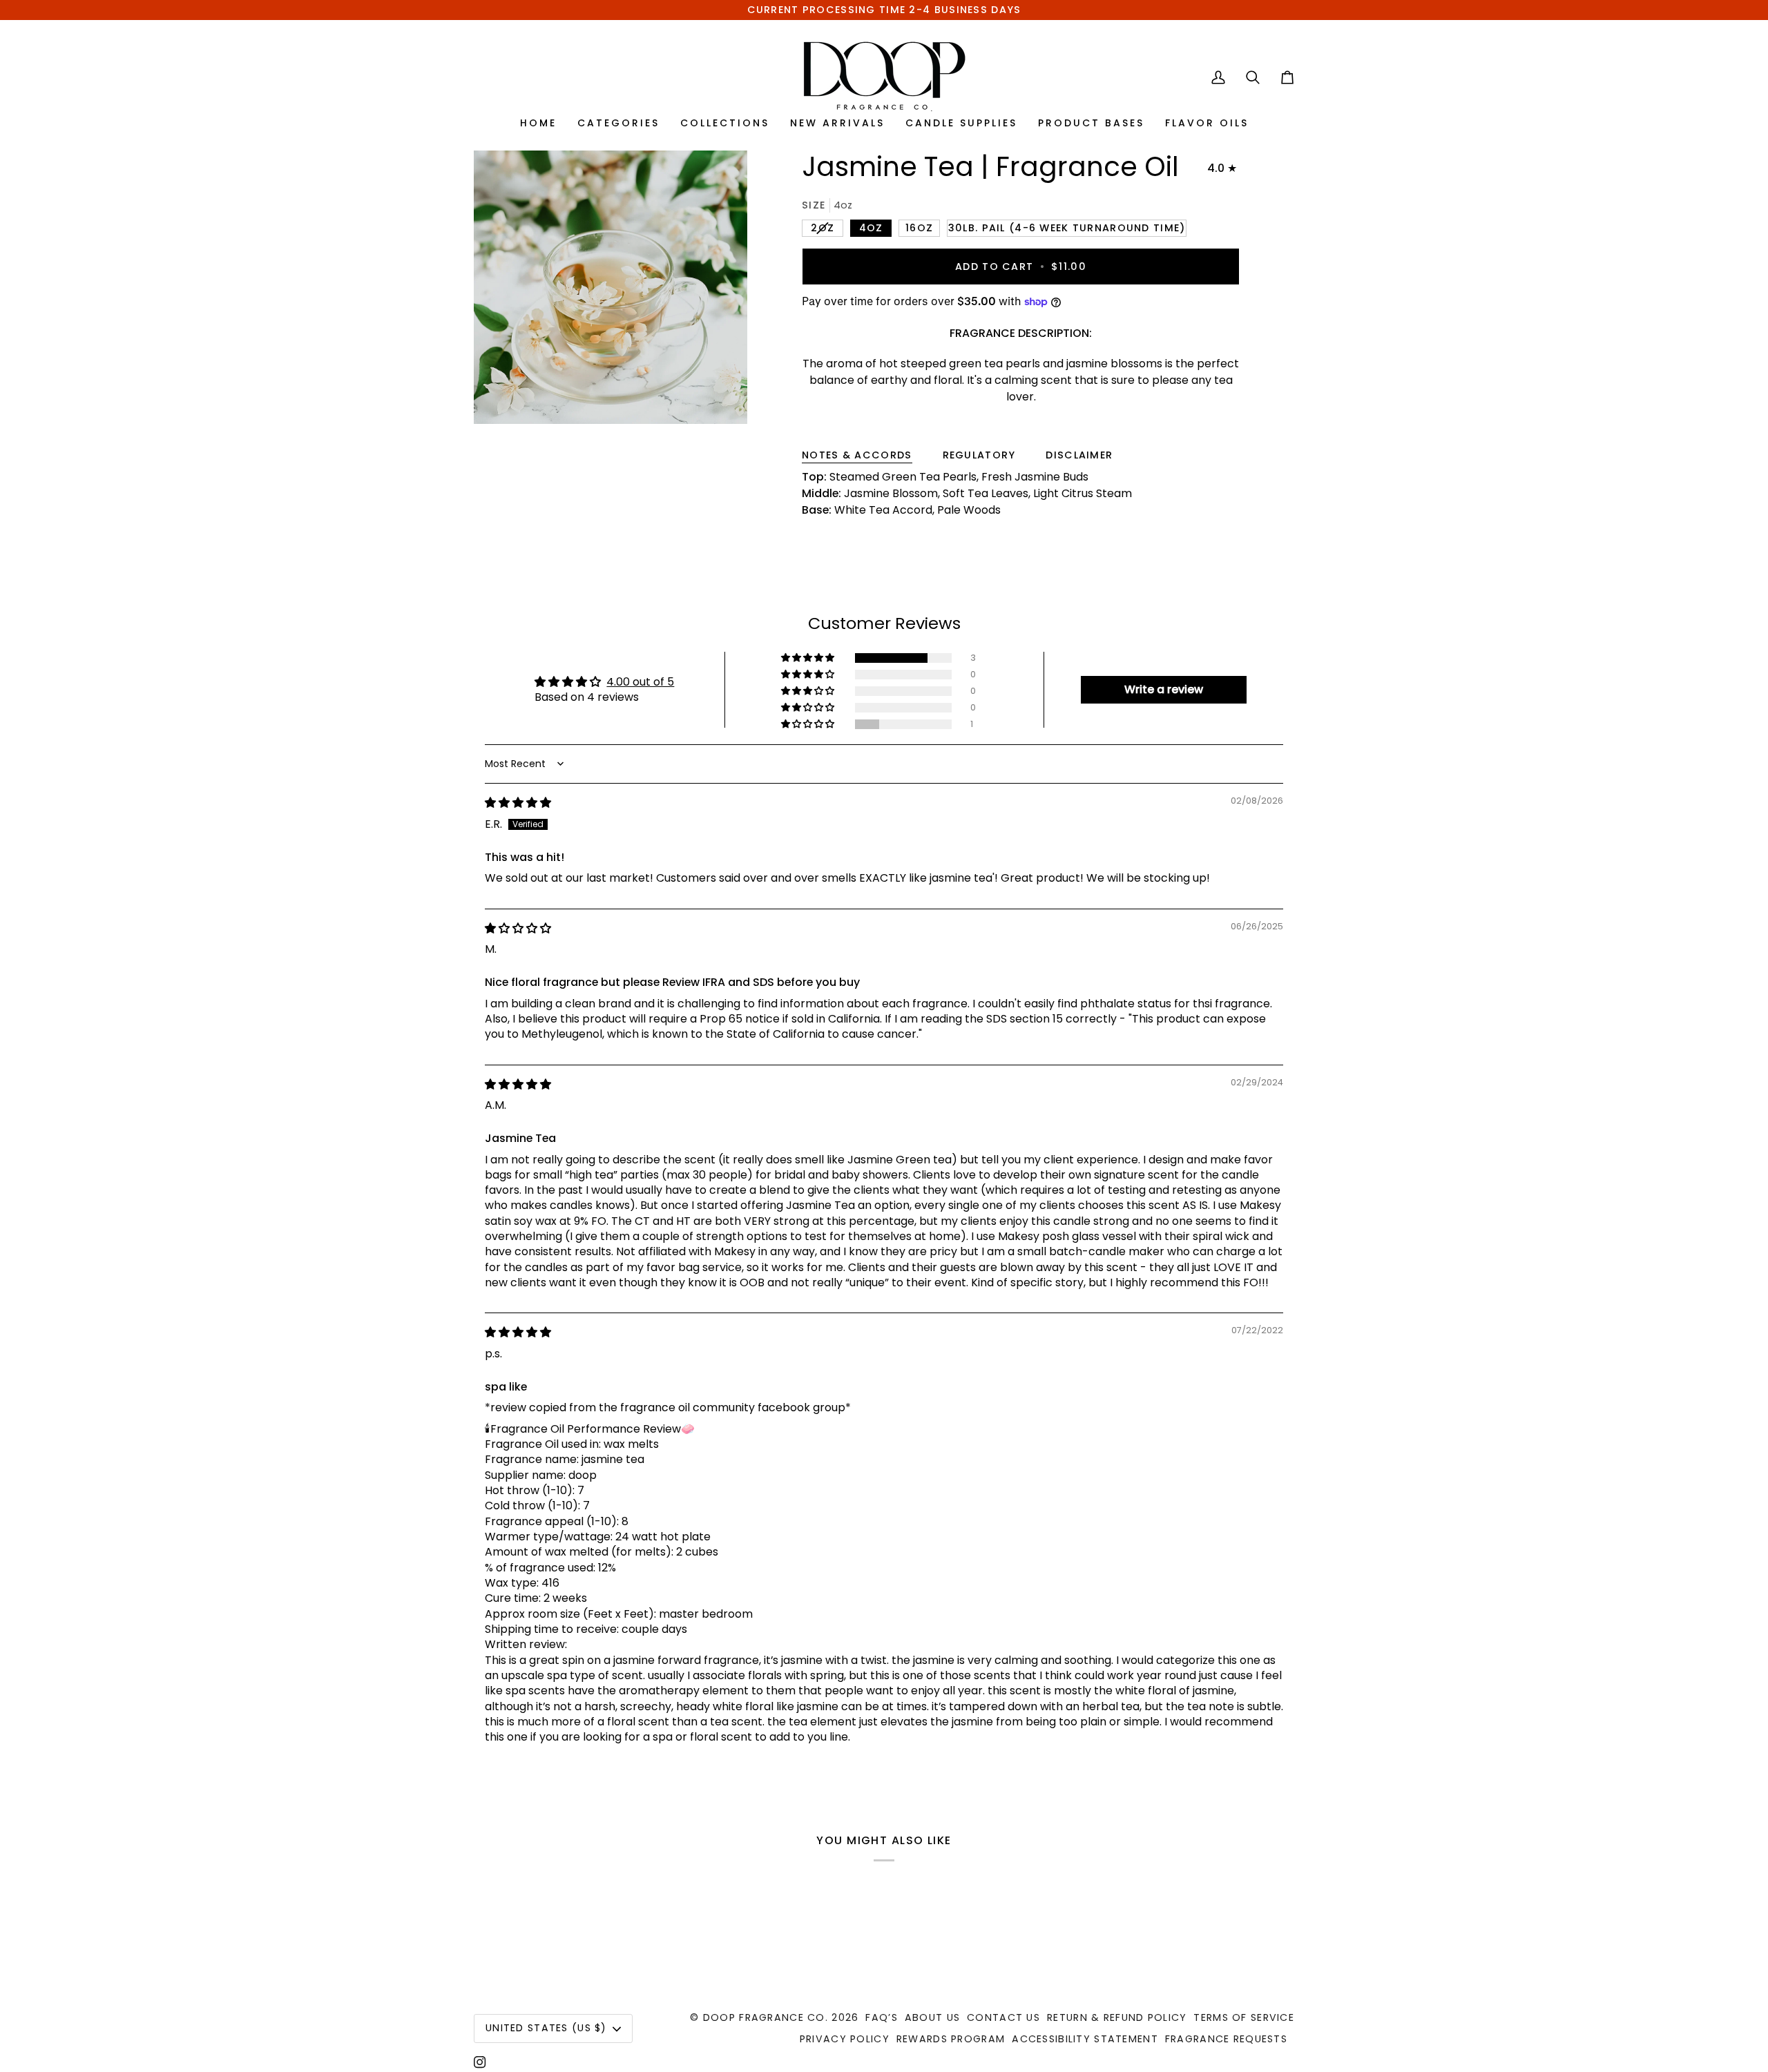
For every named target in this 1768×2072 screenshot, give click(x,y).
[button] (809, 658)
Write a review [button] (1164, 689)
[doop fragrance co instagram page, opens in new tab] (480, 2062)
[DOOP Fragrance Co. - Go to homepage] (884, 77)
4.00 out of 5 (640, 682)
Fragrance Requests (1226, 2039)
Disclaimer (1079, 455)
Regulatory (979, 455)
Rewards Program (951, 2039)
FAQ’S (881, 2017)
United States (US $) (546, 2028)
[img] (518, 803)
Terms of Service (1244, 2017)
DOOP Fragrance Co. (766, 2017)
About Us (932, 2017)
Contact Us (1003, 2017)
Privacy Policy (845, 2039)
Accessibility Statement (1085, 2039)
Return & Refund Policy (1117, 2017)
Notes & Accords (857, 455)
